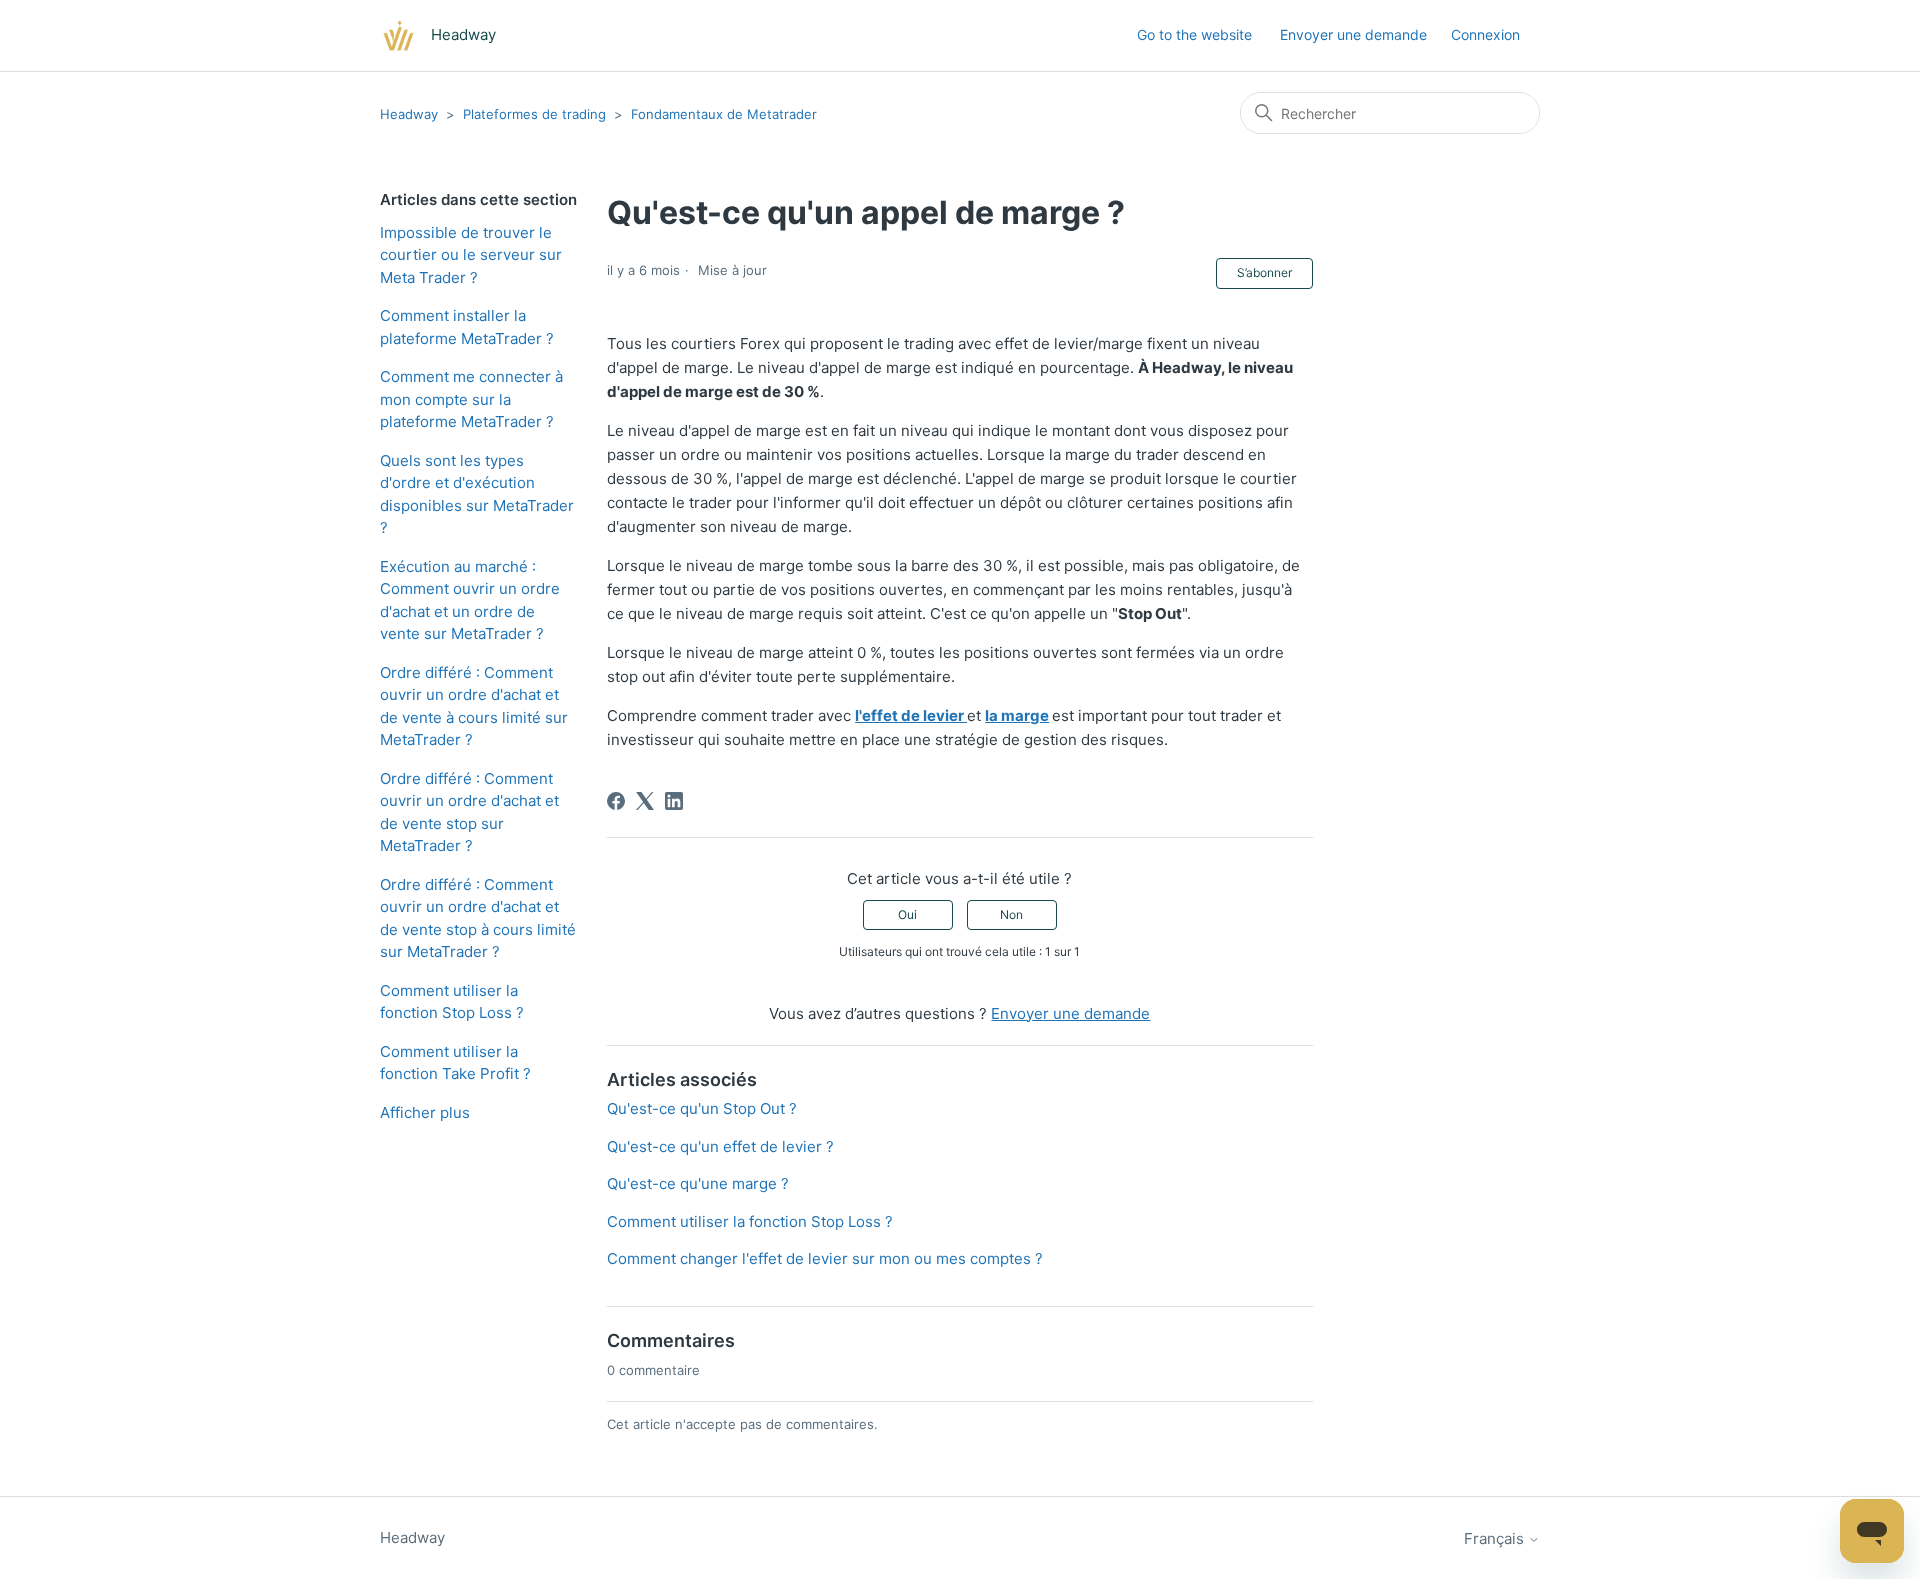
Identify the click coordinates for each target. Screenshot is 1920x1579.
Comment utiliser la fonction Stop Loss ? (452, 1002)
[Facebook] (616, 801)
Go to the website (1194, 34)
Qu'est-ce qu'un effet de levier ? (720, 1146)
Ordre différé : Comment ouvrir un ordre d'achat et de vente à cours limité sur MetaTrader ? (474, 706)
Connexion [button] (1485, 34)
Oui (907, 914)
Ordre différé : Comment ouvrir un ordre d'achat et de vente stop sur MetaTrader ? (469, 812)
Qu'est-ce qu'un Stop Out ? (702, 1108)
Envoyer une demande (1353, 34)
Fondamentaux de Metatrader (724, 114)
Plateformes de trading (534, 114)
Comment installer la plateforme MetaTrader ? (467, 327)
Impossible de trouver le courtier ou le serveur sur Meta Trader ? (471, 255)
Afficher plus (425, 1112)
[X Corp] (645, 801)
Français (1496, 1538)
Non (1011, 914)
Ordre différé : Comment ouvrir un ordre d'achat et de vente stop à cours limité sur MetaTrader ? (478, 918)
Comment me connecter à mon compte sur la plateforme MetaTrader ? (471, 399)
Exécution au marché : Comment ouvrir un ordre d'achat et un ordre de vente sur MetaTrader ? (470, 600)
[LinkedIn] (674, 801)
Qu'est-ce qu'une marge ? (698, 1183)
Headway (409, 114)
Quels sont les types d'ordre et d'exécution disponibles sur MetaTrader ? (477, 494)
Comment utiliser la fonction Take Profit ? (455, 1063)
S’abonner (1264, 272)
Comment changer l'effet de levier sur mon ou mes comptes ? (825, 1258)
